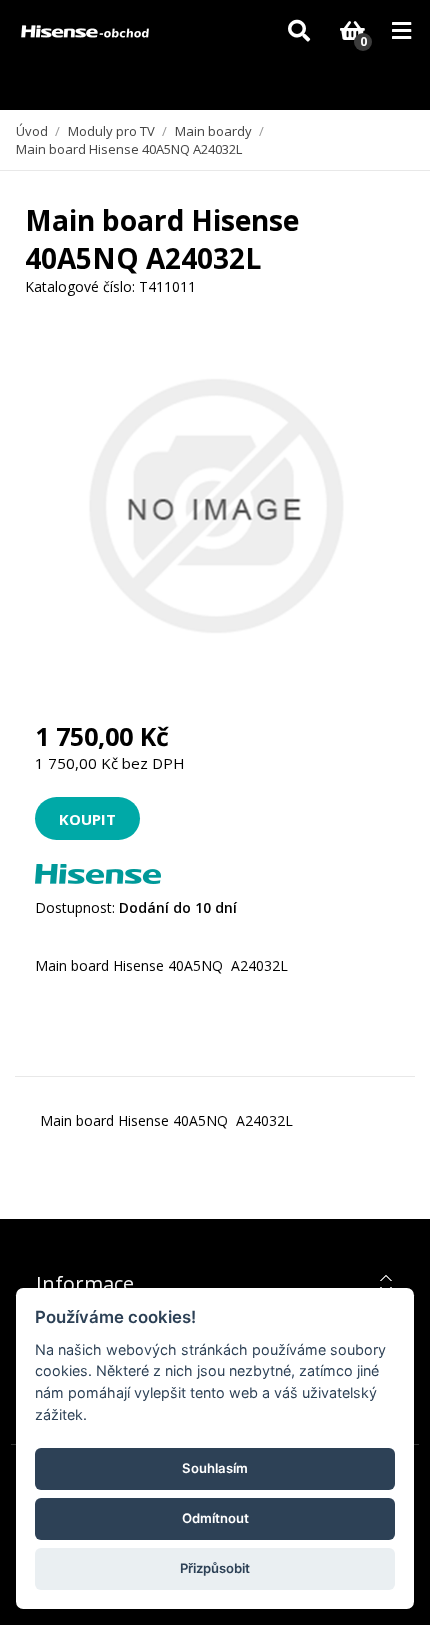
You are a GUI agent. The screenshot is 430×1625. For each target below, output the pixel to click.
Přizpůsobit (215, 1568)
